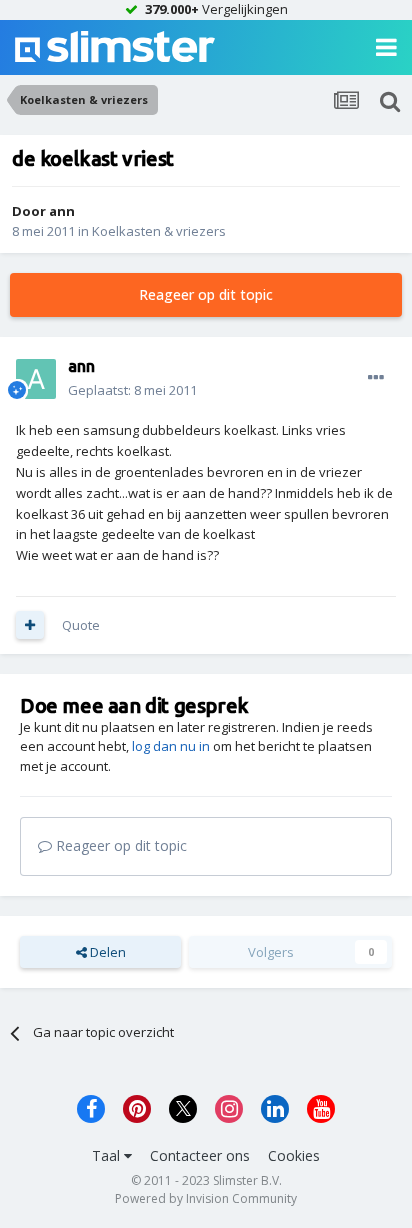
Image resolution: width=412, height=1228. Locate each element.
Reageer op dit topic (206, 294)
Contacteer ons (200, 1155)
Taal (108, 1155)
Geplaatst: (132, 390)
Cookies (294, 1155)
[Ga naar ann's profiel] (36, 379)
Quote (81, 625)
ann (62, 211)
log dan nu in (171, 746)
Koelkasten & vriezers (159, 231)
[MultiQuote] (30, 625)
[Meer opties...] (376, 378)
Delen (106, 952)
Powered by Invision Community (206, 1198)
